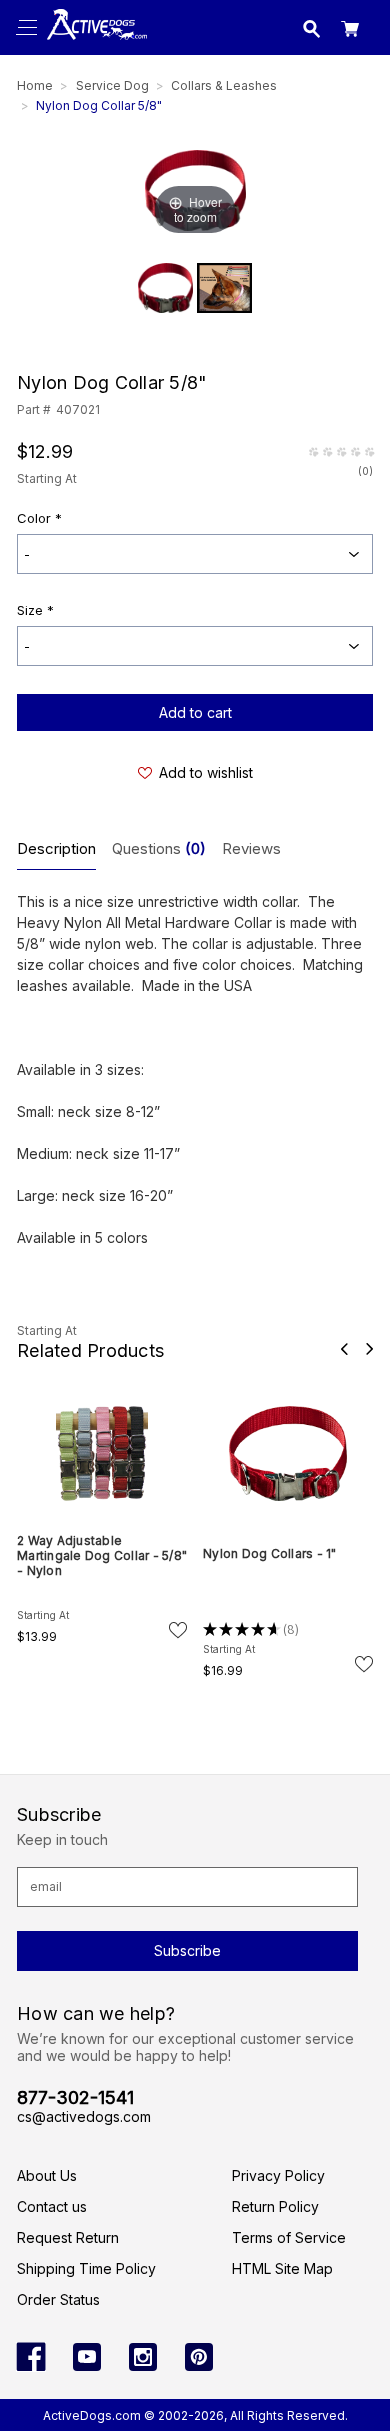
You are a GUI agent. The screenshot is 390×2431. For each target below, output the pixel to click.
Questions (159, 848)
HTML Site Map (282, 2268)
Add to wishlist (206, 772)
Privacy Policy (278, 2175)
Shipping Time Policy (86, 2268)
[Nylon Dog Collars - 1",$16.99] (288, 1453)
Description (56, 848)
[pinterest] (199, 2357)
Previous (344, 1349)
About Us (47, 2175)
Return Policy (275, 2206)
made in (94, 46)
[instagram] (143, 2357)
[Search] (312, 31)
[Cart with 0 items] (350, 31)
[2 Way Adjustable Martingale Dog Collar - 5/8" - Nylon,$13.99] (102, 1453)
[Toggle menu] (27, 27)
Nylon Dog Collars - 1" (270, 1553)
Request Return (68, 2237)
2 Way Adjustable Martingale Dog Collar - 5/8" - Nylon (102, 1555)
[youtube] (87, 2357)
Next (369, 1349)
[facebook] (31, 2357)
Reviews (251, 848)
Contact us (52, 2206)
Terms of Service (289, 2237)
